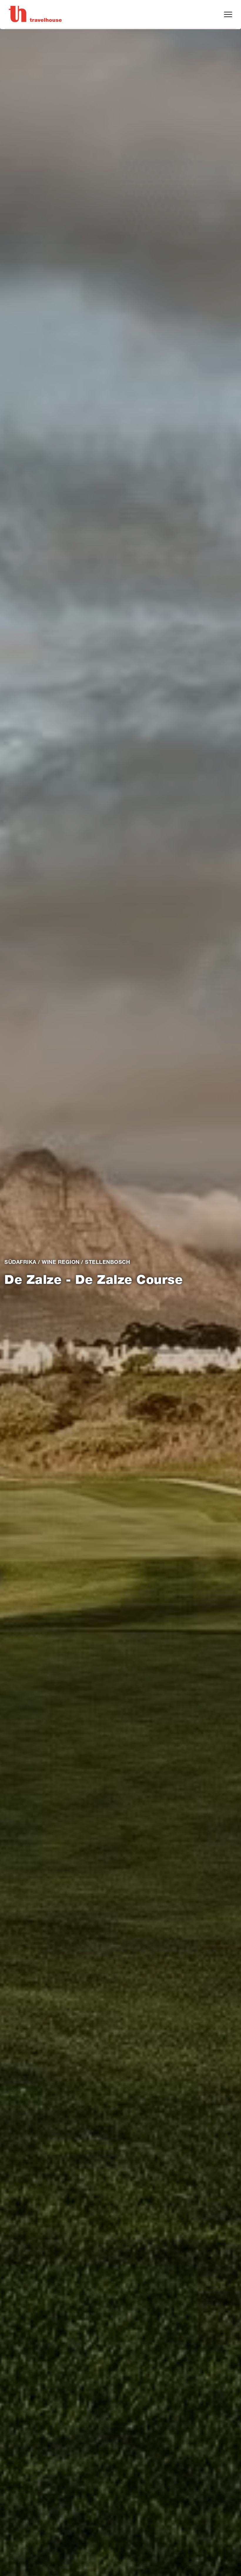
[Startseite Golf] (35, 14)
